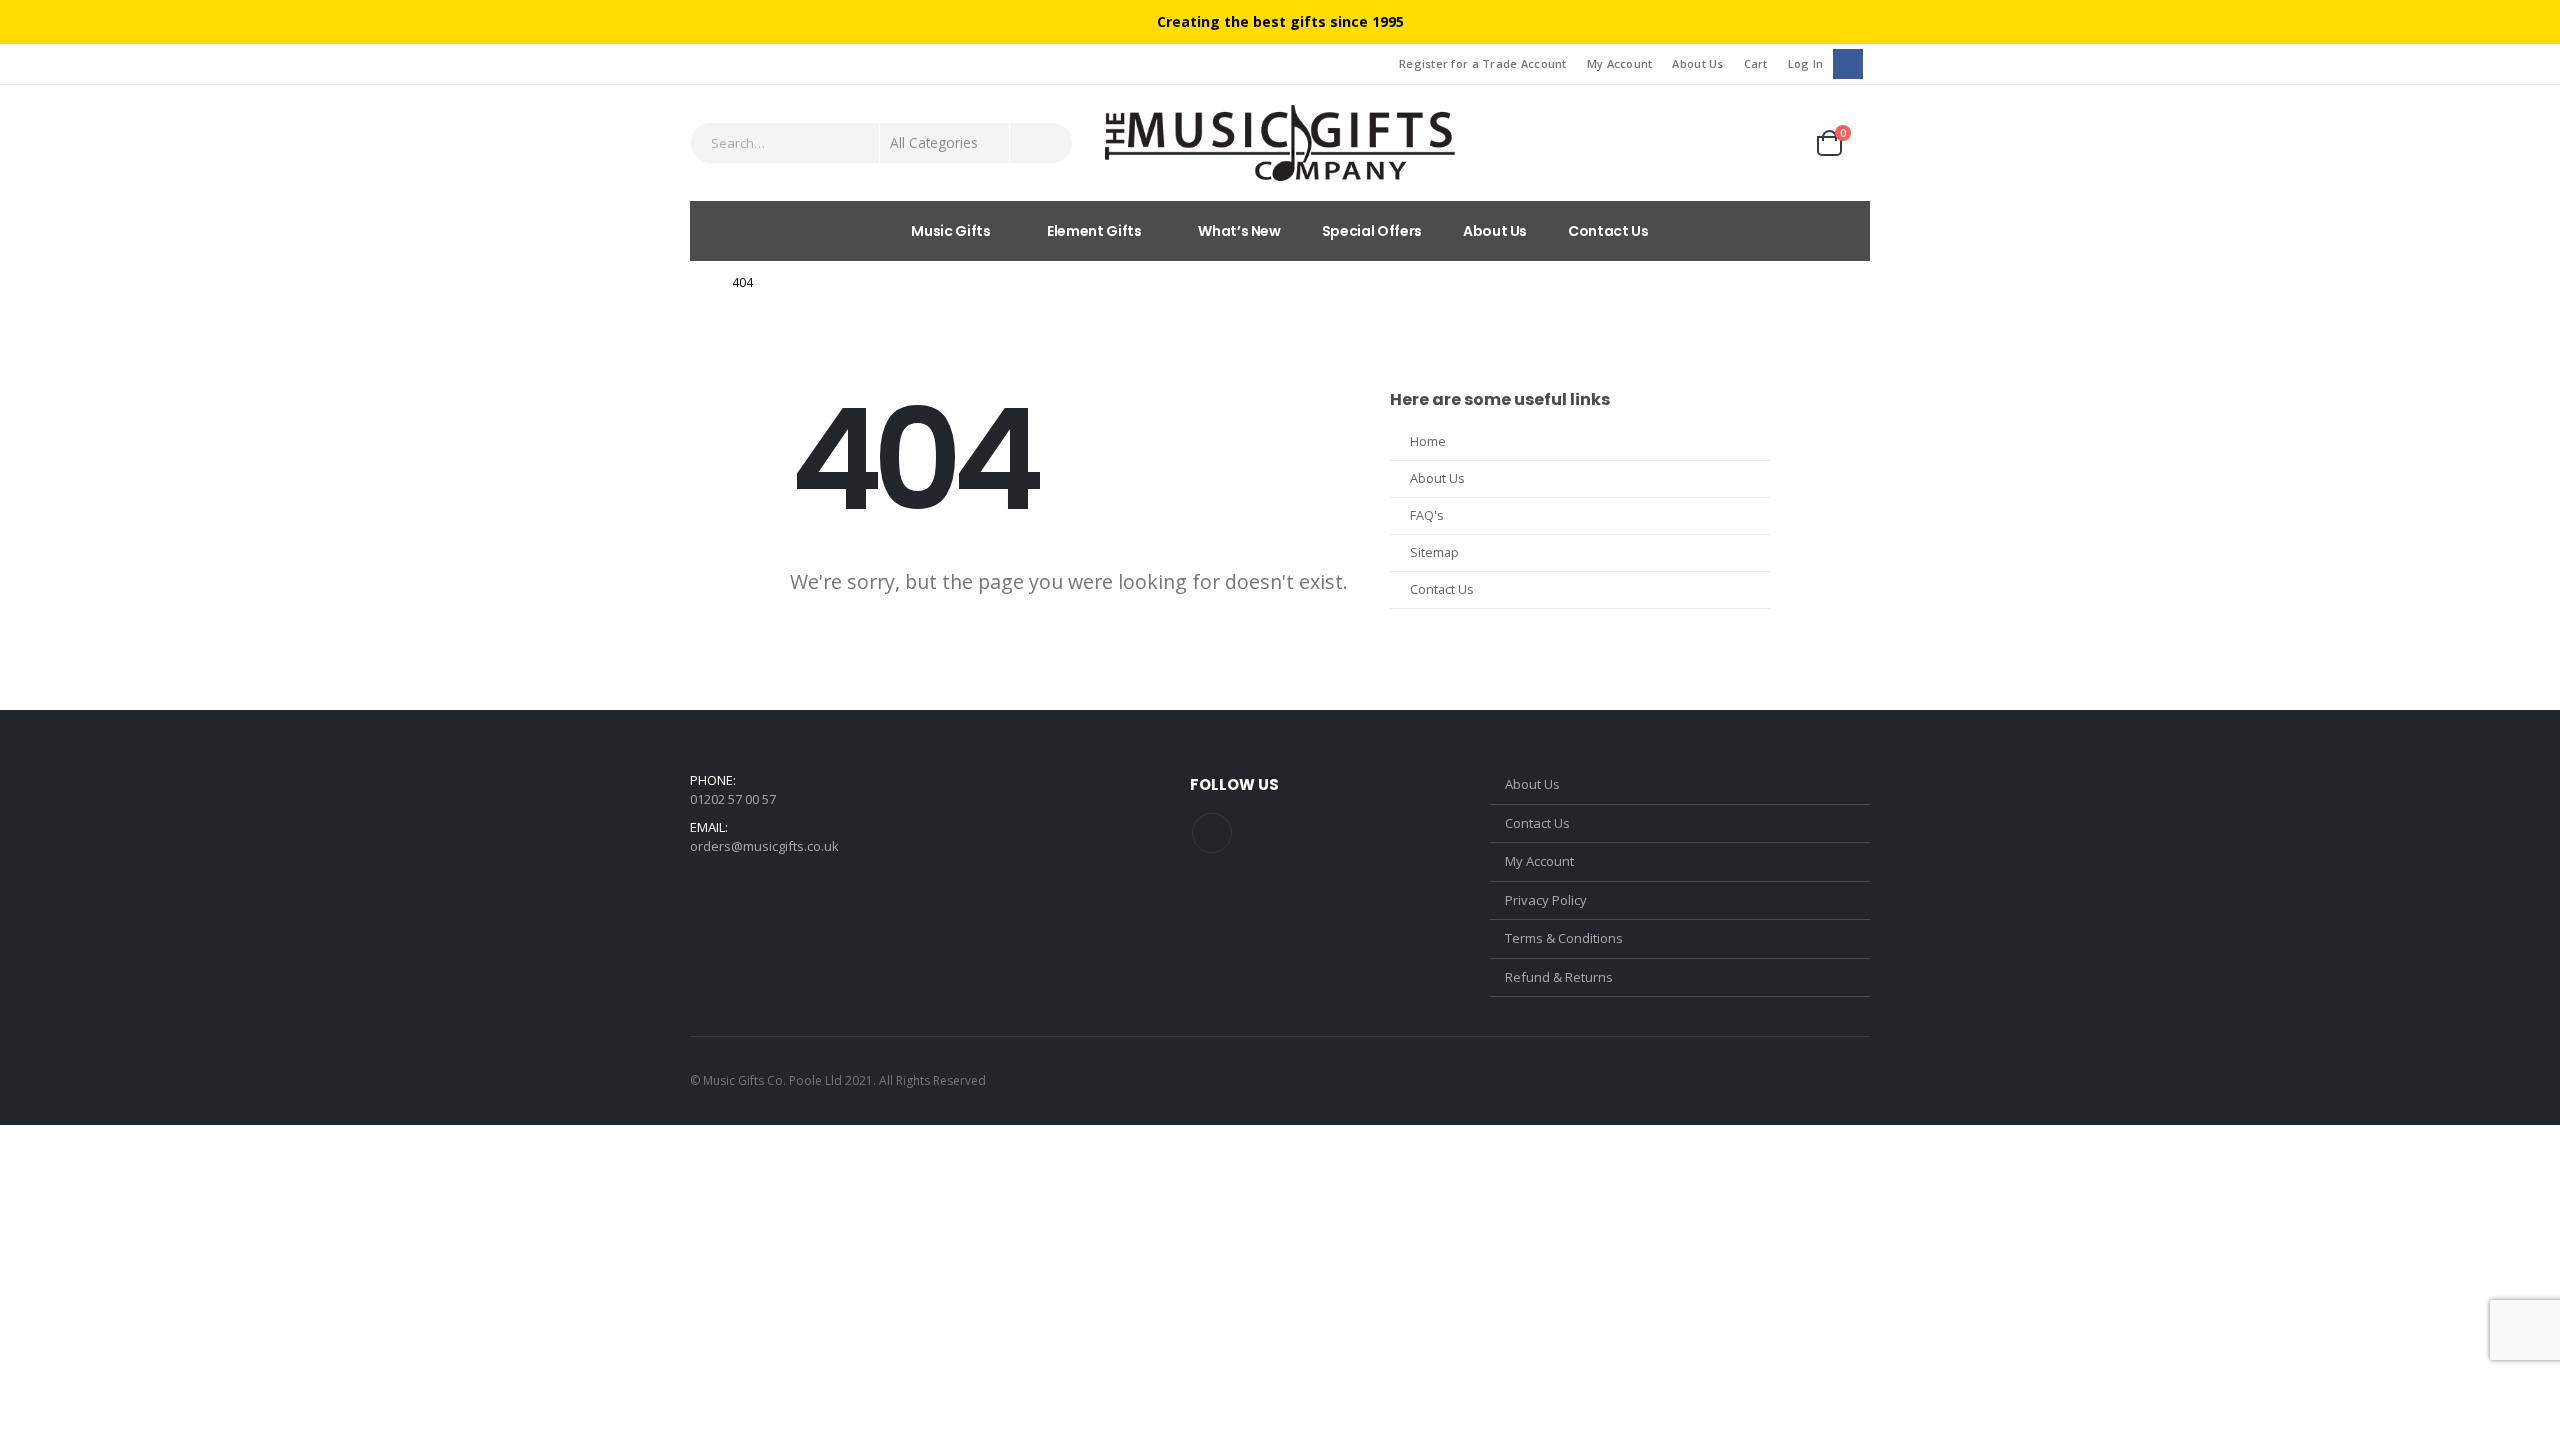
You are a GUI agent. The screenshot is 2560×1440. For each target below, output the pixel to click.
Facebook (1212, 833)
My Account (1620, 63)
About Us (1697, 63)
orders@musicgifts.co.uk (764, 846)
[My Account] (1721, 143)
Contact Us (1608, 231)
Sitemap (1434, 552)
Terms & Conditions (1564, 938)
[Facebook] (1847, 63)
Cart (1756, 63)
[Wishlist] (1774, 143)
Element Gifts (1094, 231)
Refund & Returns (1559, 977)
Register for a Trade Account (1483, 63)
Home (1428, 441)
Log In (1806, 63)
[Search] (1041, 143)
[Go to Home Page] (697, 283)
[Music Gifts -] (1280, 143)
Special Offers (1372, 231)
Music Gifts (950, 231)
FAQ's (1427, 515)
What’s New (1239, 231)
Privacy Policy (1546, 900)
